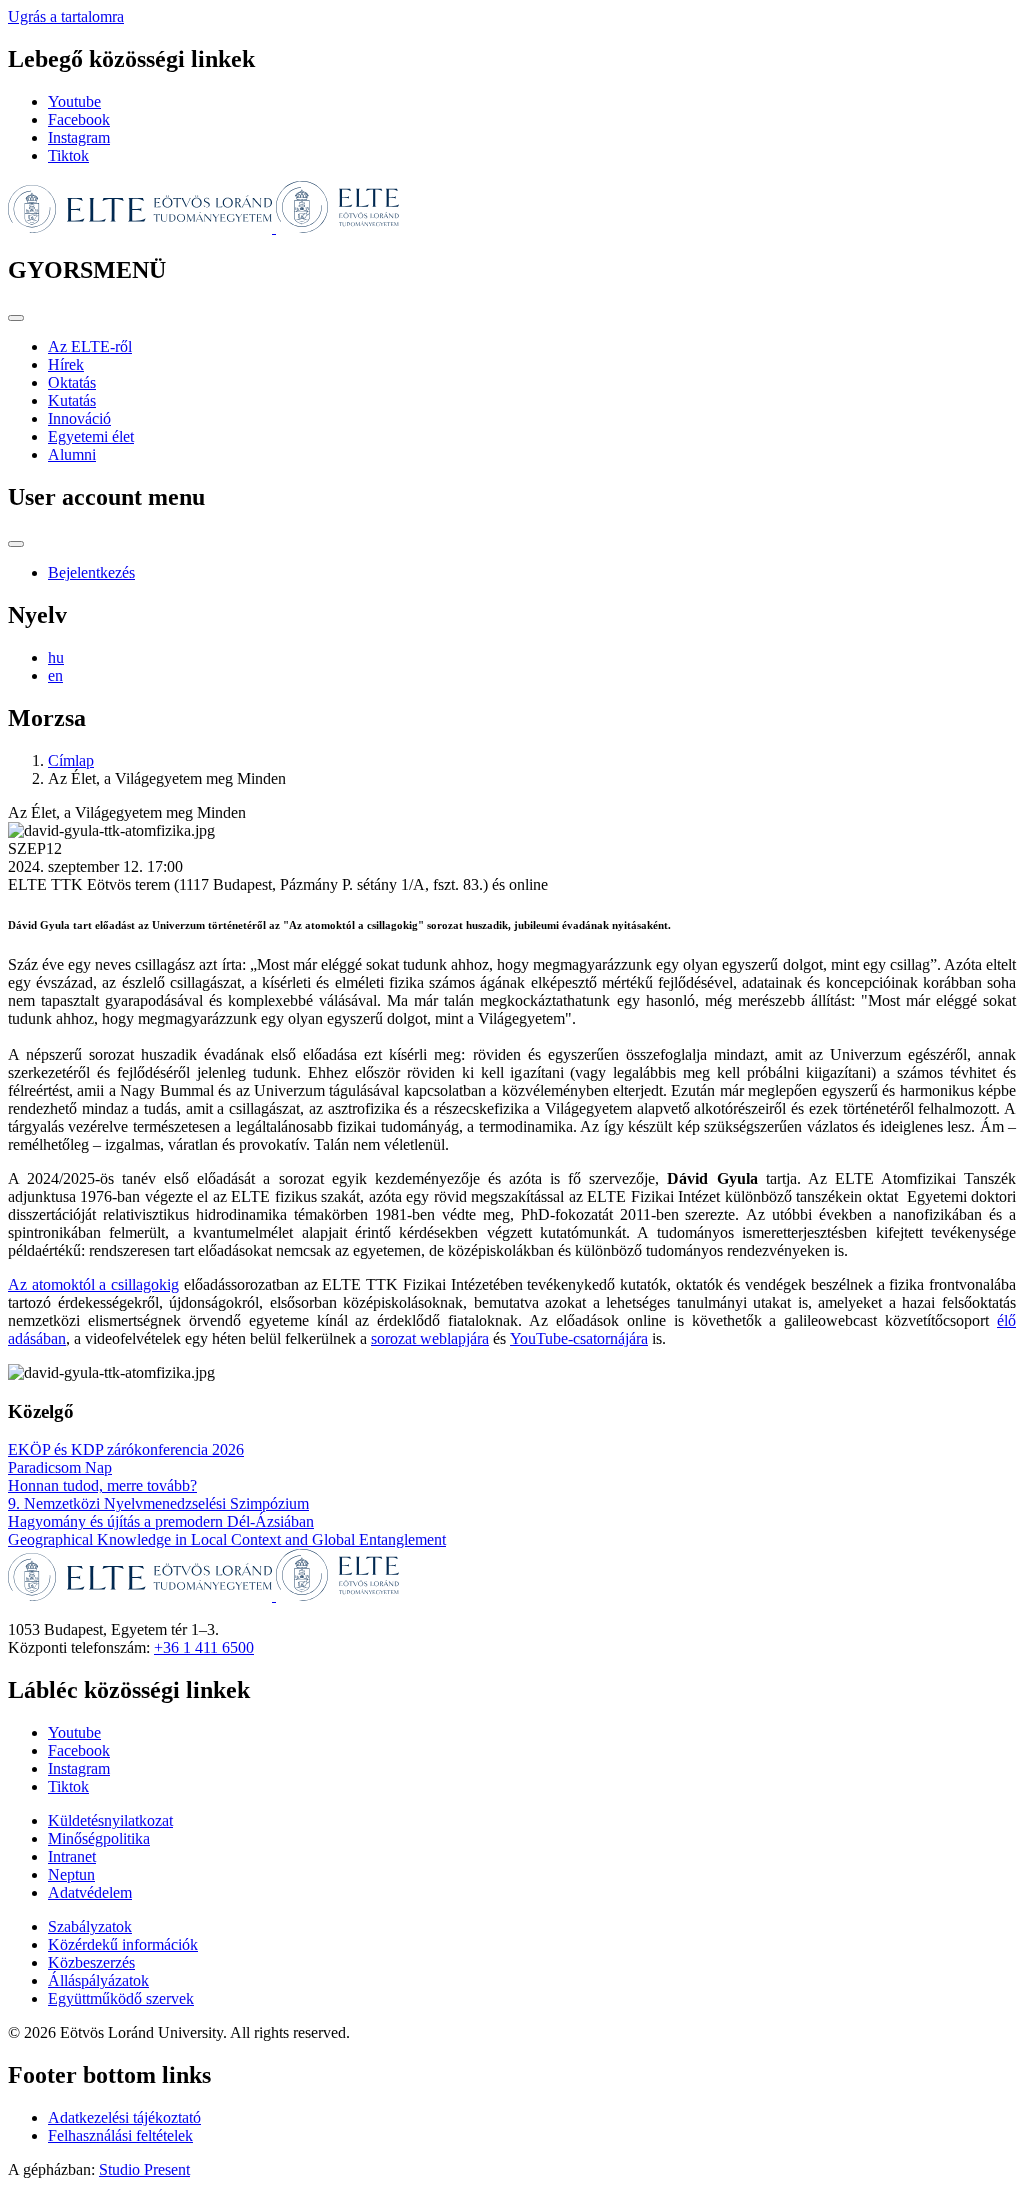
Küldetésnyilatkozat (110, 1820)
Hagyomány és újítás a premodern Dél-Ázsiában (161, 1521)
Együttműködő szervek (121, 1998)
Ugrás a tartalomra (66, 16)
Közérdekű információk (123, 1944)
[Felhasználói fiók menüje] (16, 544)
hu (56, 657)
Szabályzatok (90, 1926)
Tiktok (68, 155)
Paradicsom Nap (60, 1467)
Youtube (74, 101)
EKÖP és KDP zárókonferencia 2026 (126, 1449)
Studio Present (144, 2169)
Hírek (66, 364)
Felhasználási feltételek (120, 2135)
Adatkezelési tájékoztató (124, 2117)
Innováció (79, 418)
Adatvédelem (90, 1892)
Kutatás (72, 400)
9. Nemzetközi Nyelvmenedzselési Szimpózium (158, 1503)
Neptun (71, 1874)
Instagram (79, 137)
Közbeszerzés (91, 1962)
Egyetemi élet (91, 436)
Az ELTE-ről (90, 346)
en (55, 675)
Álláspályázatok (98, 1980)
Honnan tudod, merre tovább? (102, 1485)
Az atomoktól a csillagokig (93, 1284)
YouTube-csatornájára (579, 1338)
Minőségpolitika (99, 1838)
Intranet (72, 1856)
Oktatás (72, 382)
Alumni (72, 454)
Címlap (71, 760)
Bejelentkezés (91, 572)
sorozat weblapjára (430, 1338)
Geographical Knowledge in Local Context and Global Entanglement (227, 1539)
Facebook (79, 119)
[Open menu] (16, 318)
